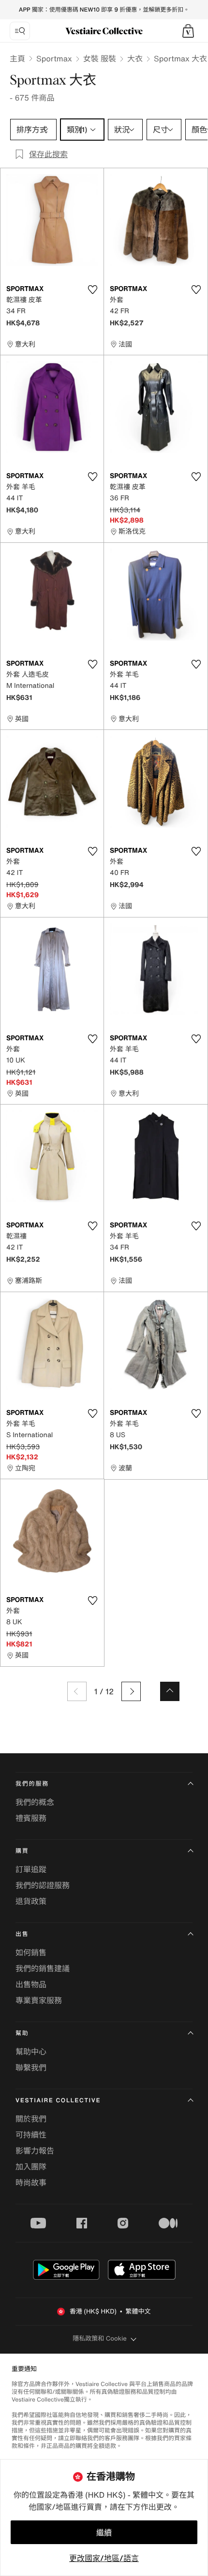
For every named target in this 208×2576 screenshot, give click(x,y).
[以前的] (77, 1691)
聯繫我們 (31, 2067)
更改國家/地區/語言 (104, 2558)
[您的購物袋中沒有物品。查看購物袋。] (188, 31)
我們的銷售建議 (43, 1968)
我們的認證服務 (43, 1885)
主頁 (17, 58)
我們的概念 (35, 1802)
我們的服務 (32, 1784)
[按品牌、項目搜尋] (20, 31)
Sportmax (54, 58)
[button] (188, 31)
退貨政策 (31, 1901)
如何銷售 (31, 1952)
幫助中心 (31, 2052)
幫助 (22, 2033)
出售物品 (31, 1984)
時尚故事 (31, 2183)
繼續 (104, 2532)
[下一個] (131, 1691)
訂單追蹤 (31, 1869)
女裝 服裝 (100, 58)
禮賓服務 (31, 1818)
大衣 (135, 58)
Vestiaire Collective (58, 2101)
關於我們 (31, 2119)
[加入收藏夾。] (92, 290)
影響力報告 (35, 2151)
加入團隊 (31, 2167)
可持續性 (31, 2135)
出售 (22, 1934)
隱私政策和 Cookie (100, 2338)
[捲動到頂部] (170, 1691)
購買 (22, 1851)
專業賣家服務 (39, 2000)
